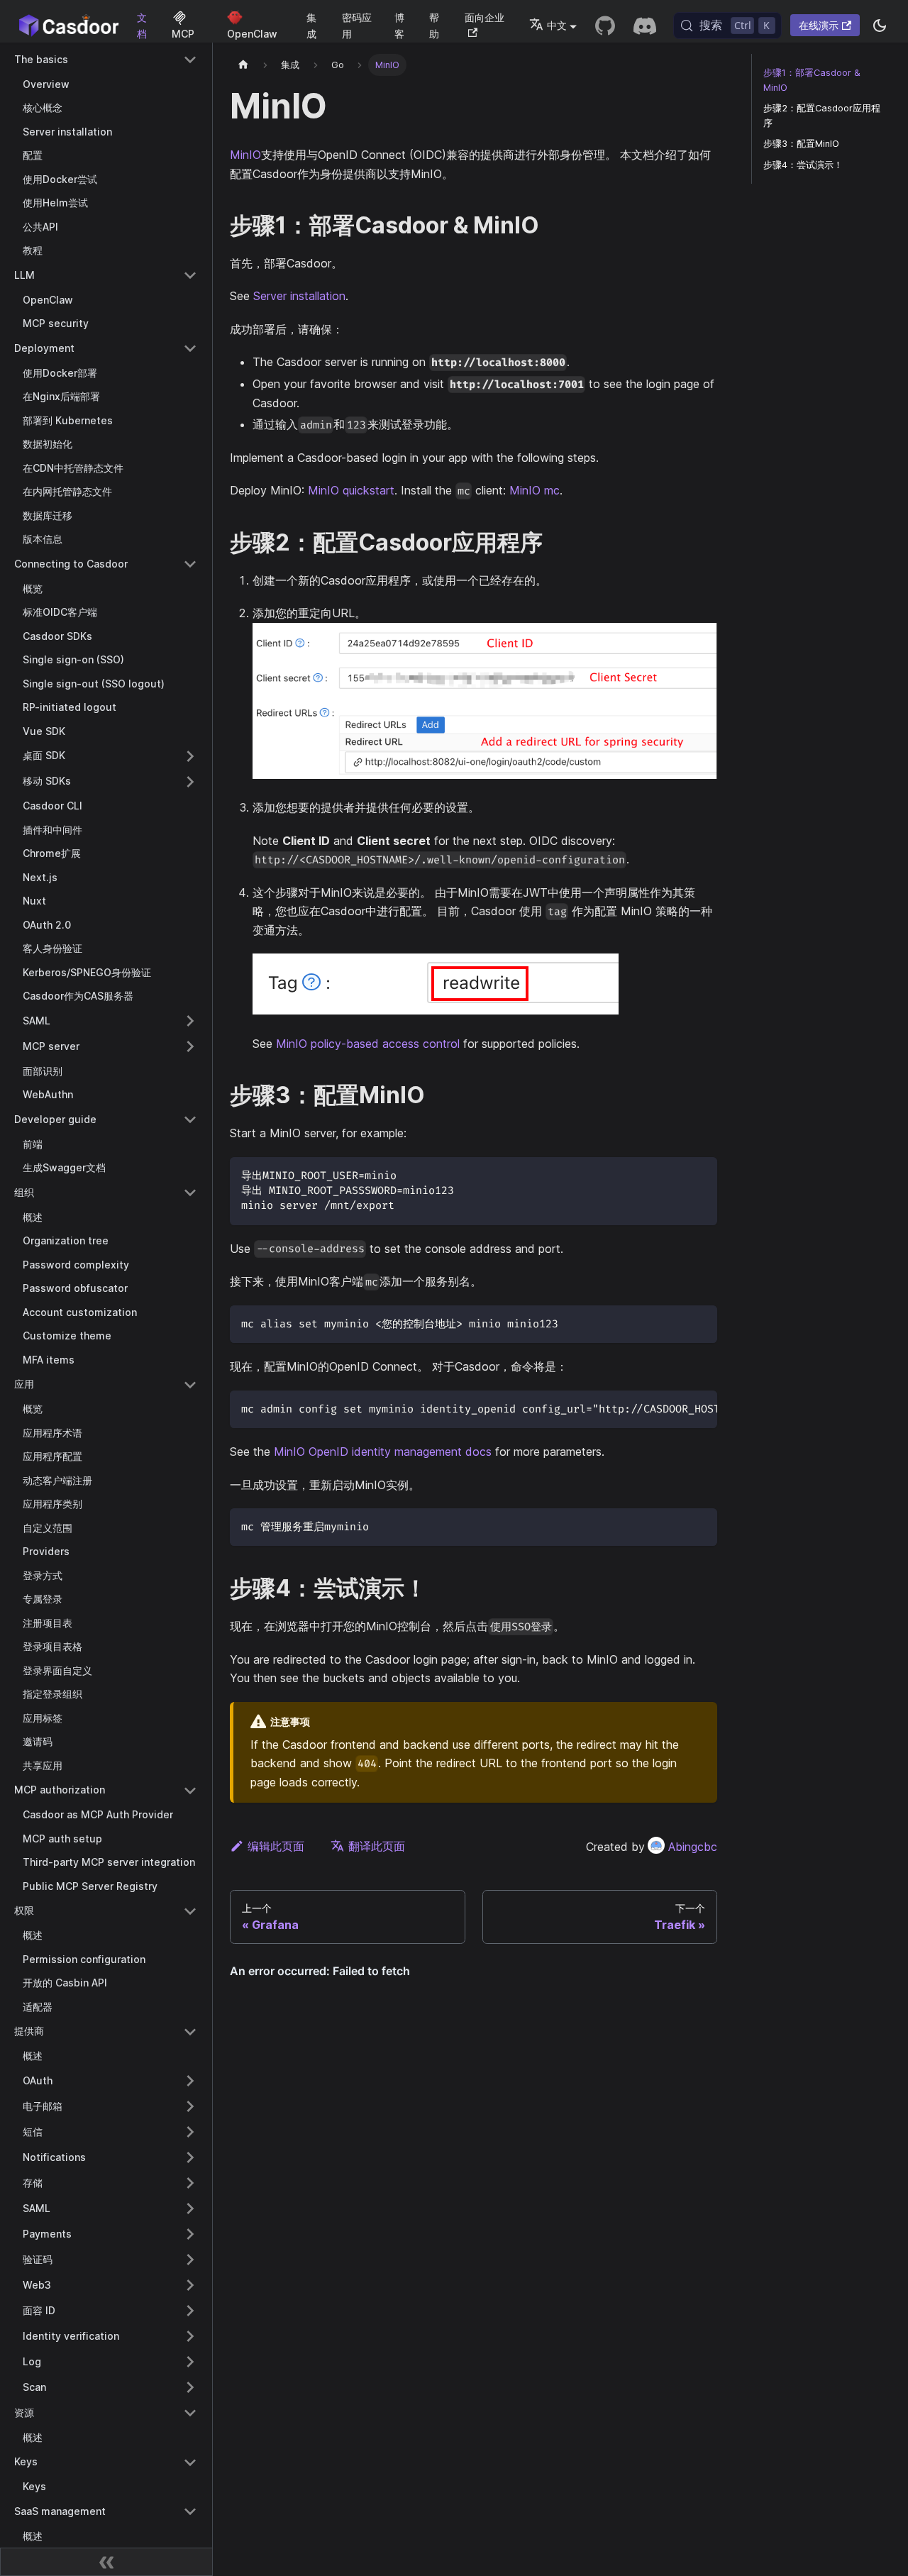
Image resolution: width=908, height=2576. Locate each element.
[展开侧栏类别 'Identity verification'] (190, 2336)
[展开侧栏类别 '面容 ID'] (190, 2311)
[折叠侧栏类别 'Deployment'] (190, 348)
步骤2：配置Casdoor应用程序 (822, 116)
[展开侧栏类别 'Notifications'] (190, 2157)
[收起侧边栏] (106, 2562)
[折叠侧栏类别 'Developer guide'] (190, 1120)
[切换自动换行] (674, 1408)
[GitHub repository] (605, 26)
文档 (142, 26)
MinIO (245, 155)
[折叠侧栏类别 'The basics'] (190, 60)
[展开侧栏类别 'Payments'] (190, 2234)
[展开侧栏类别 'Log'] (190, 2362)
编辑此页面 (276, 1846)
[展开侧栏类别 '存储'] (190, 2183)
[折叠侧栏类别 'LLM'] (190, 275)
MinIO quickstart (351, 490)
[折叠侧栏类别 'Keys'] (190, 2462)
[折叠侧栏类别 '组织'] (190, 1193)
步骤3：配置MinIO (801, 144)
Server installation (299, 296)
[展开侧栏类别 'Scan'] (190, 2387)
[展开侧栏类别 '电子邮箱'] (190, 2106)
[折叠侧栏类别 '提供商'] (190, 2032)
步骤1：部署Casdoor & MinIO (812, 80)
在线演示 (819, 25)
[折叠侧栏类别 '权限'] (190, 1911)
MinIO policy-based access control (368, 1044)
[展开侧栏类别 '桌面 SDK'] (190, 756)
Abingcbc (693, 1847)
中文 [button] (557, 25)
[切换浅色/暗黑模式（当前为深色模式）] (880, 26)
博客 (399, 26)
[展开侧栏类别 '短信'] (190, 2132)
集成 (311, 26)
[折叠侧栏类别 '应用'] (190, 1385)
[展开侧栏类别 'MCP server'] (190, 1046)
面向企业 (485, 17)
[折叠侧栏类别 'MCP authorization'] (190, 1791)
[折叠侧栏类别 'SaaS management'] (190, 2511)
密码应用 (357, 26)
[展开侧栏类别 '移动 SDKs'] (190, 782)
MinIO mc (535, 490)
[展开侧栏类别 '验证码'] (190, 2260)
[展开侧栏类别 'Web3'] (190, 2285)
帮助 (434, 26)
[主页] (243, 65)
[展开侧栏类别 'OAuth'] (190, 2081)
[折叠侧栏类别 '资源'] (190, 2413)
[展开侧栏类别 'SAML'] (190, 1021)
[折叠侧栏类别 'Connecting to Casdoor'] (190, 564)
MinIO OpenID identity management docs (383, 1452)
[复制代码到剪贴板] (700, 1174)
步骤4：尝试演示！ (803, 165)
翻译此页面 (377, 1846)
